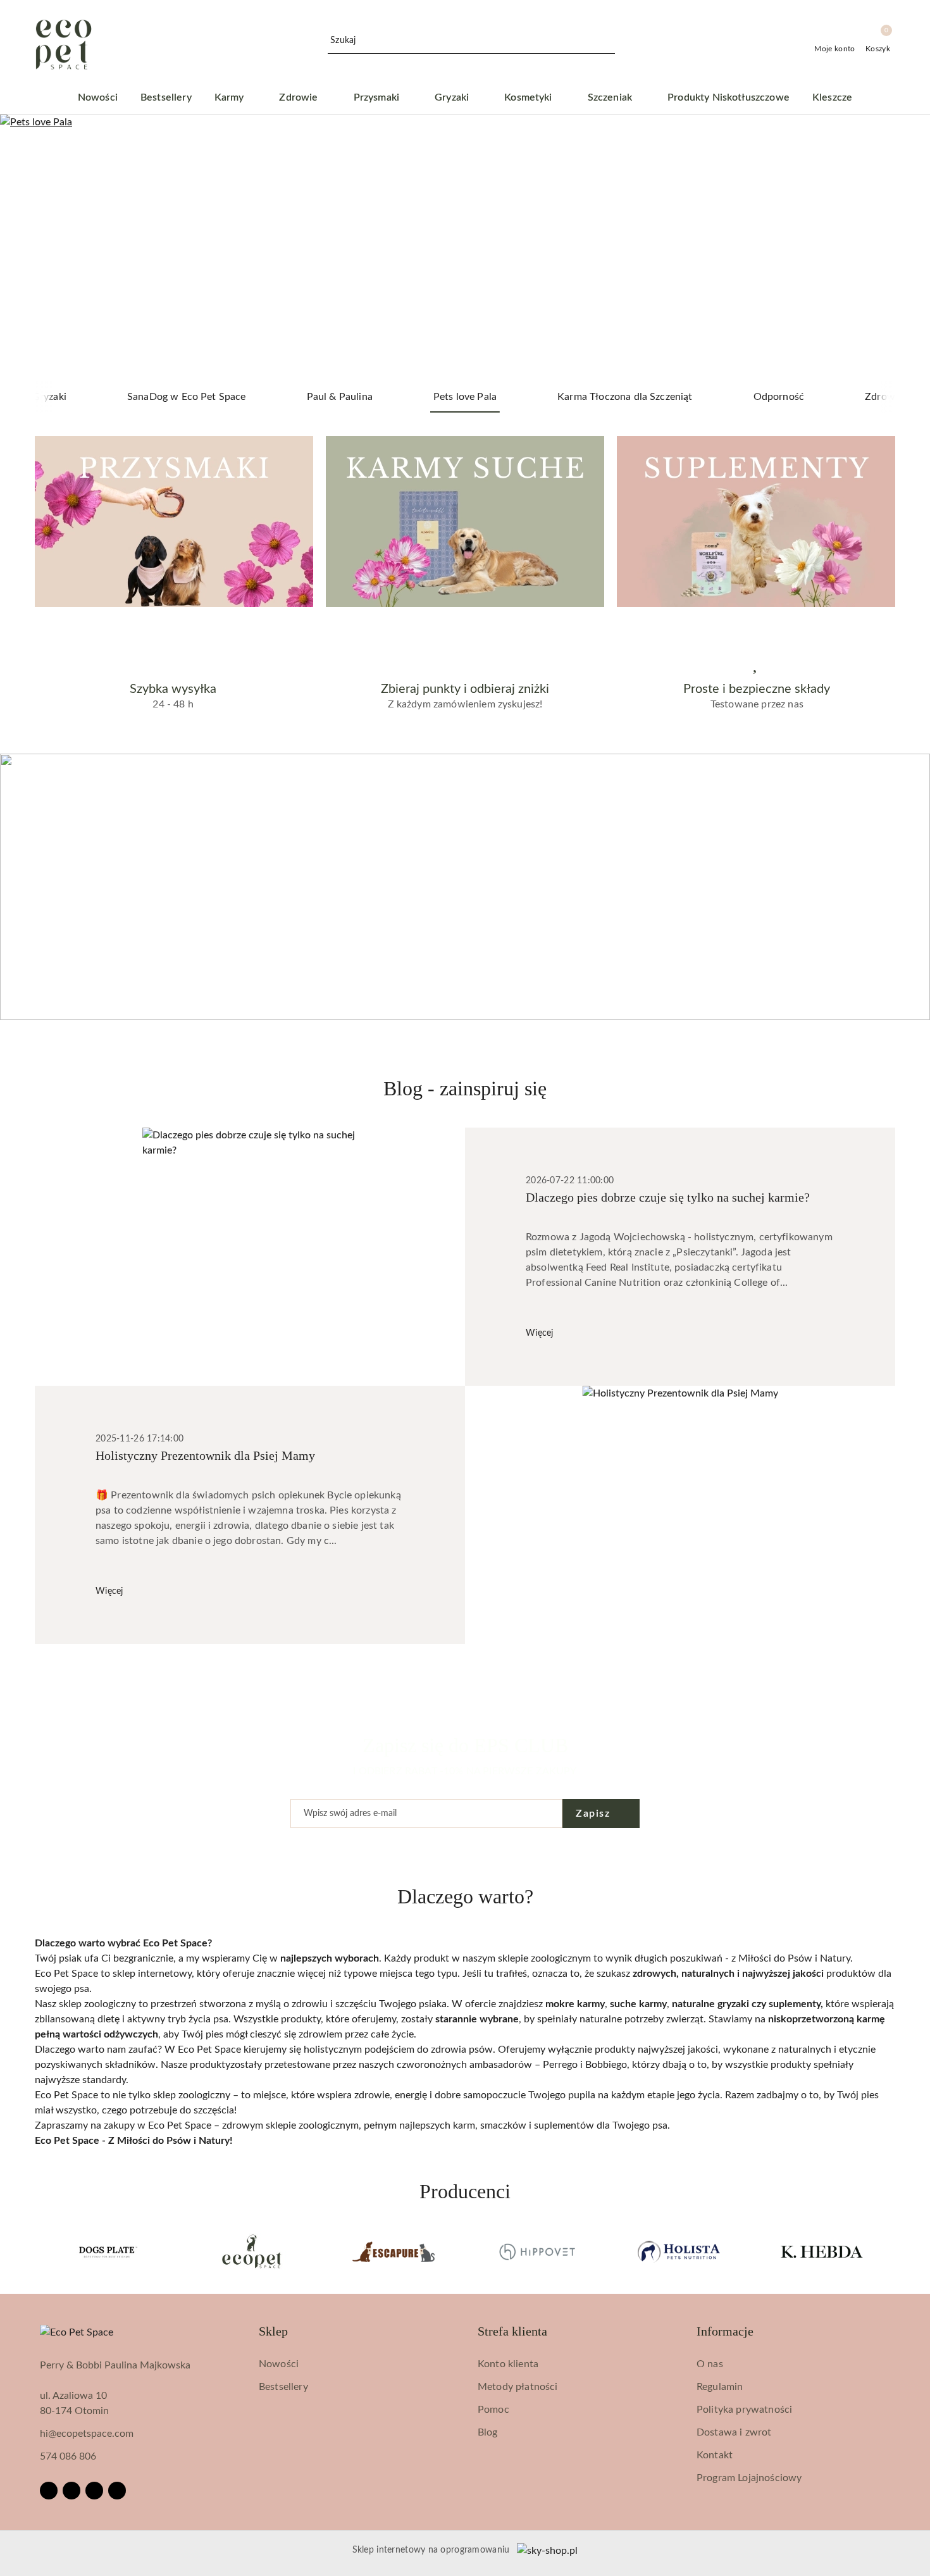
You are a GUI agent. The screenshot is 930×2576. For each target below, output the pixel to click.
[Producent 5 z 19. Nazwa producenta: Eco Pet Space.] (251, 2252)
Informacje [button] (725, 2331)
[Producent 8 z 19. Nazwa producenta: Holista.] (679, 2252)
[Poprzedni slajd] (28, 248)
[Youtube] (94, 2491)
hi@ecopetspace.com (87, 2434)
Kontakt (715, 2455)
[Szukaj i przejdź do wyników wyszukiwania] (607, 41)
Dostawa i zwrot (734, 2432)
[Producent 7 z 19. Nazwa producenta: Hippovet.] (536, 2252)
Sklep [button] (273, 2331)
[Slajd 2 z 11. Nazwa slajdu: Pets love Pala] (465, 248)
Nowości (279, 2364)
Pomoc (493, 2410)
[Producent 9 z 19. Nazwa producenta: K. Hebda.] (822, 2252)
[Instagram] (71, 2491)
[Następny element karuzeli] (890, 2252)
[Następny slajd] (902, 248)
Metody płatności (518, 2387)
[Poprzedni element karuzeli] (40, 2252)
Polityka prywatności (744, 2410)
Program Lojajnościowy (749, 2478)
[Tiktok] (117, 2491)
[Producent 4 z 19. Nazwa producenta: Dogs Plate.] (108, 2252)
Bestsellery (283, 2387)
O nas (710, 2364)
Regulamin (720, 2387)
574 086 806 (68, 2456)
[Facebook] (49, 2491)
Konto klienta (508, 2364)
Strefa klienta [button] (512, 2331)
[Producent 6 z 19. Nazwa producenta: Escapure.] (394, 2252)
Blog (488, 2432)
